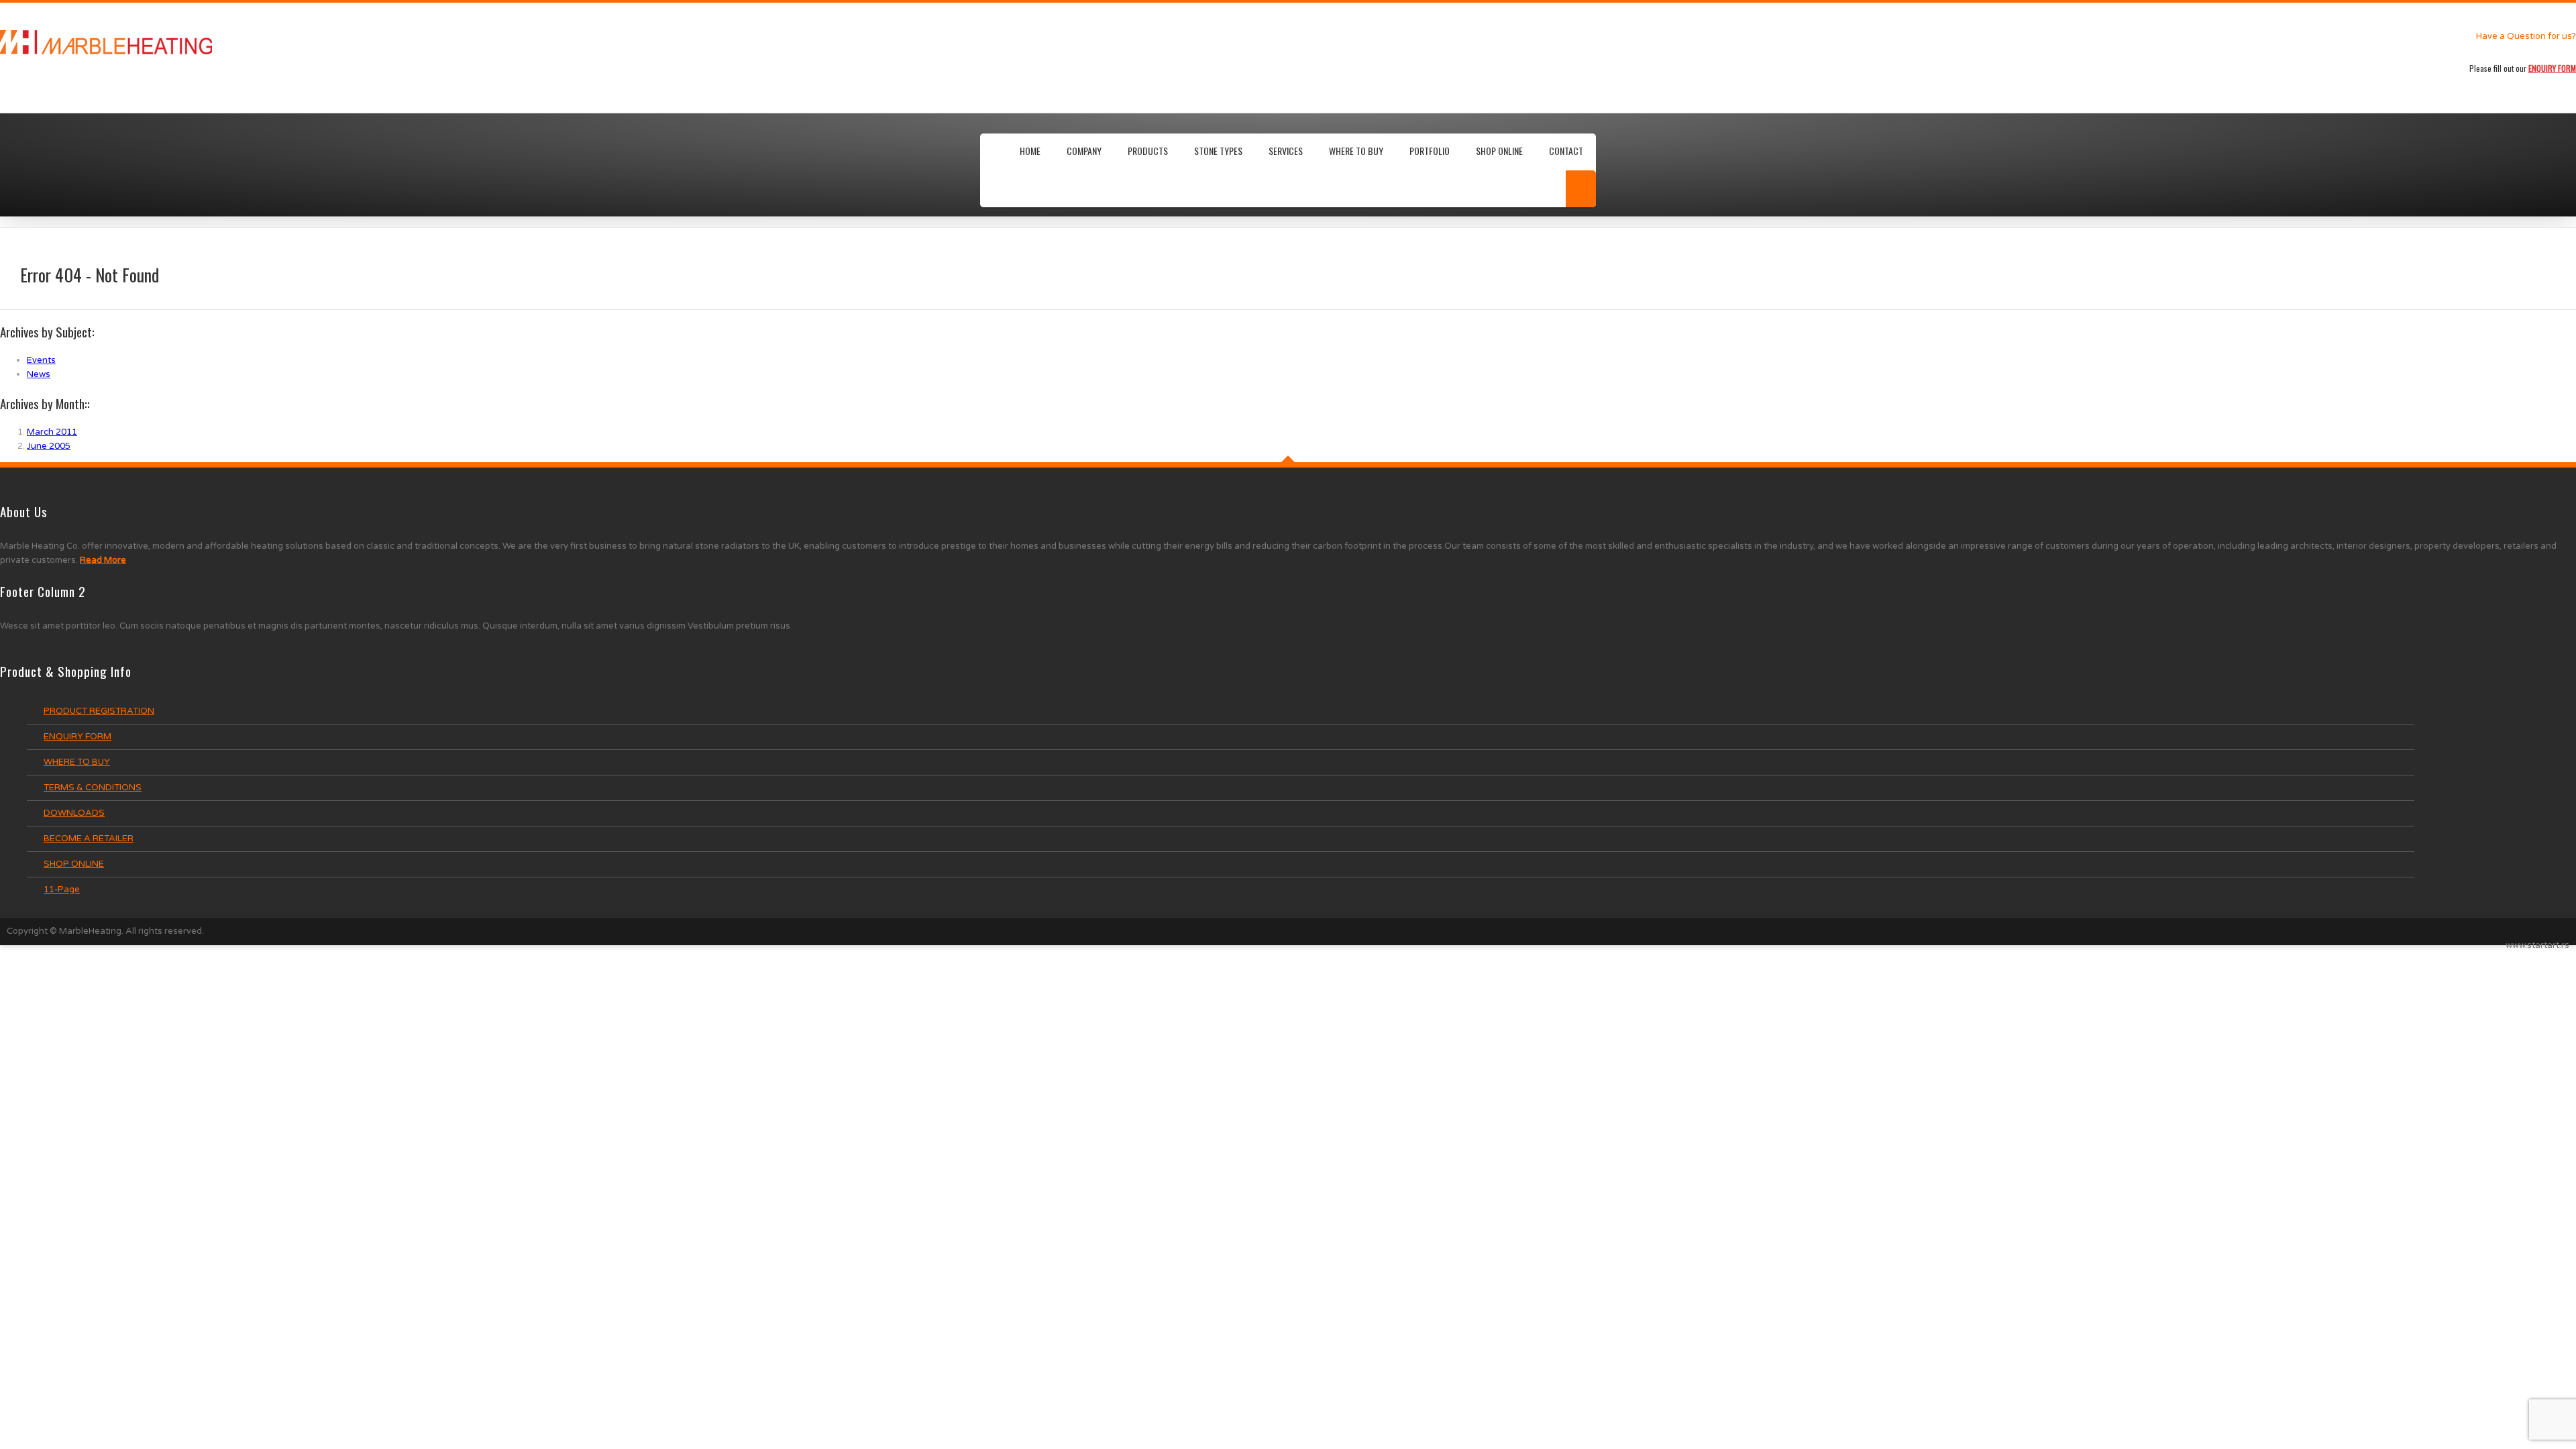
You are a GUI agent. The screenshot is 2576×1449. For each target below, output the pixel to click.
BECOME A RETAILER (89, 839)
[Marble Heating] (386, 42)
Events (41, 360)
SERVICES (1286, 151)
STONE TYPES (1218, 151)
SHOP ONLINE (1499, 151)
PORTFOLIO (1430, 151)
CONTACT (1566, 151)
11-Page (62, 890)
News (39, 374)
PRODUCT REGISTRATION (99, 711)
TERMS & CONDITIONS (93, 788)
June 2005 (49, 446)
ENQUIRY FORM (77, 737)
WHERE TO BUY (1356, 151)
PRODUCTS (1148, 151)
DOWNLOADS (74, 813)
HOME (1030, 151)
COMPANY (1084, 151)
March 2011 (52, 432)
